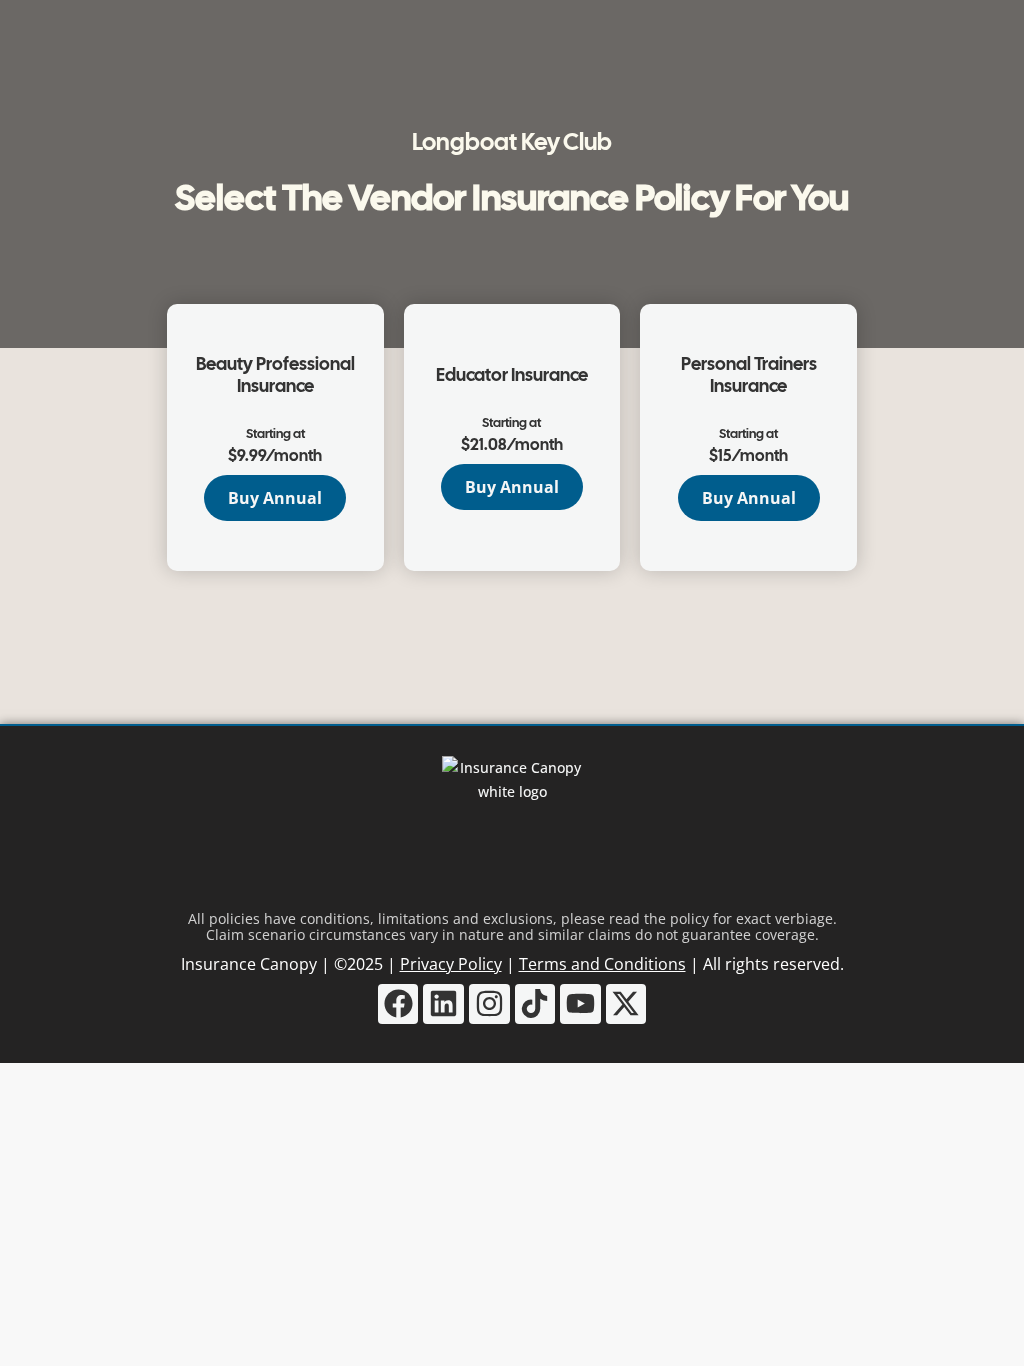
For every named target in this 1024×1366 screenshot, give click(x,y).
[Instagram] (489, 1004)
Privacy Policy (451, 964)
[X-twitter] (626, 1004)
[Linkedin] (443, 1004)
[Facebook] (398, 1004)
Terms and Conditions (602, 964)
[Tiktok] (535, 1004)
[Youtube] (580, 1004)
